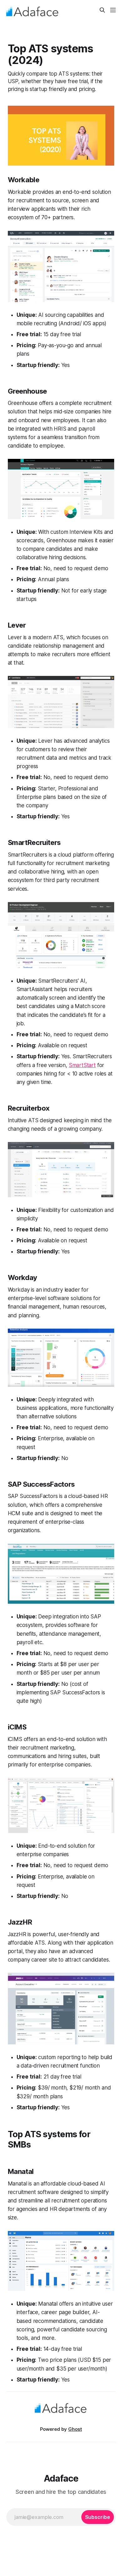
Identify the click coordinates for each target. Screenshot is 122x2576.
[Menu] (113, 10)
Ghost (75, 2429)
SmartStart (82, 1065)
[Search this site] (102, 10)
